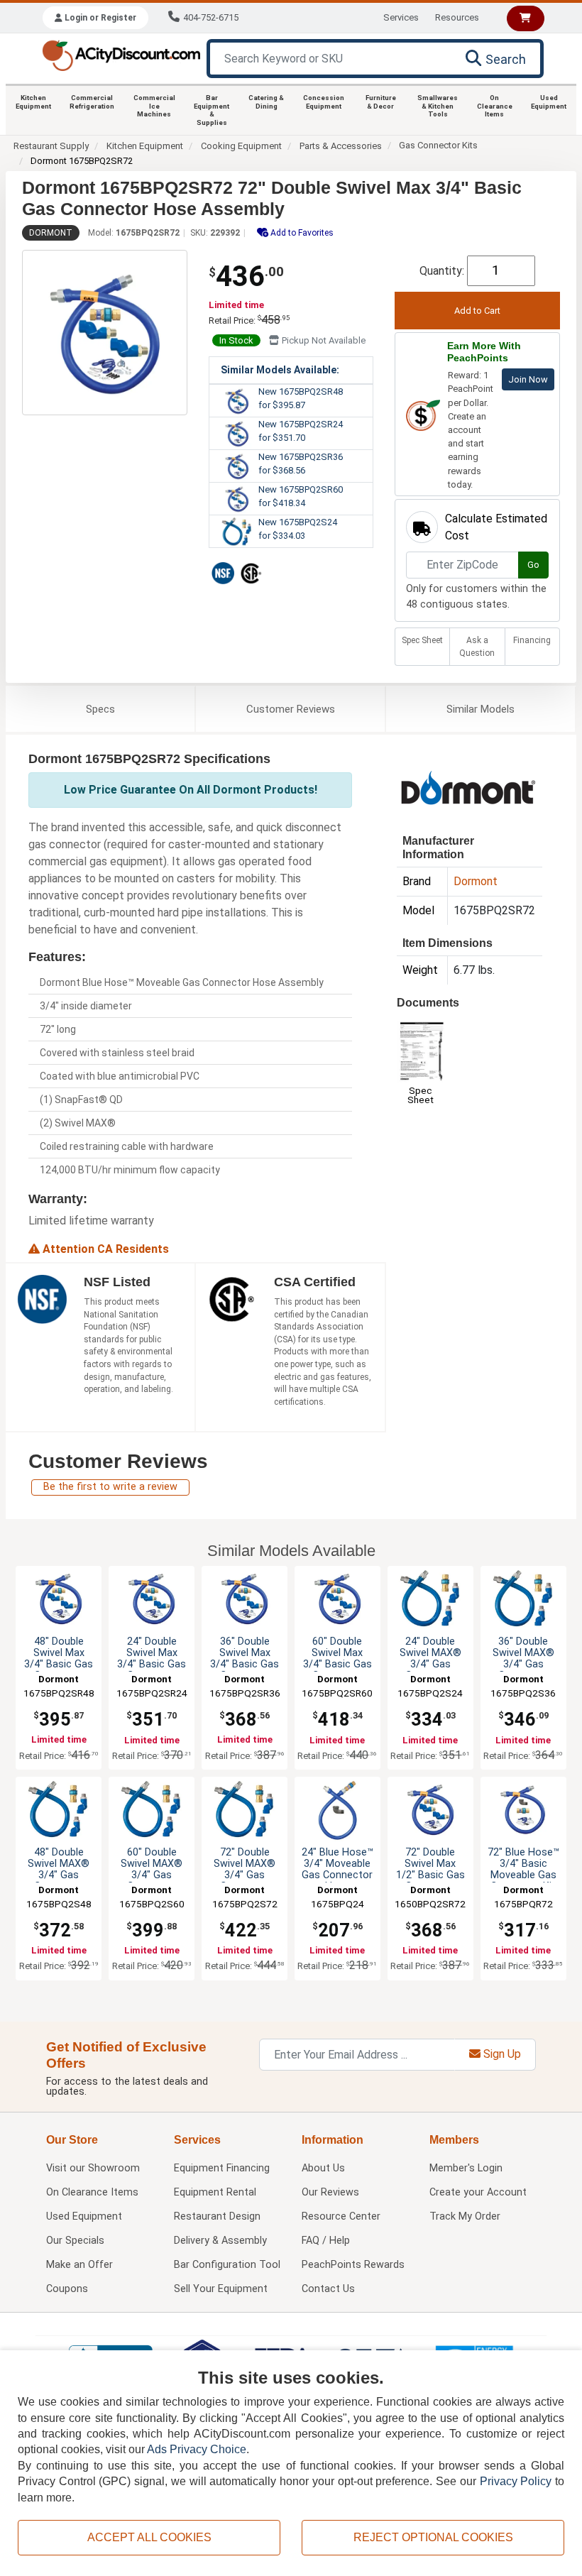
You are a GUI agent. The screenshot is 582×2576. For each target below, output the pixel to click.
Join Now (528, 379)
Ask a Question (477, 647)
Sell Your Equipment (221, 2289)
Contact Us (328, 2289)
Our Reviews (330, 2192)
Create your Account (478, 2192)
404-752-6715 (211, 17)
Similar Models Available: (280, 370)
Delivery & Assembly (220, 2241)
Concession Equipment (324, 102)
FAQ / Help (326, 2241)
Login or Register (99, 18)
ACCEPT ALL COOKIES (149, 2537)
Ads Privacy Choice (197, 2449)
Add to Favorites (301, 233)
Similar (481, 709)
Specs (100, 709)
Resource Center (341, 2216)
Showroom (93, 2168)
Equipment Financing (222, 2168)
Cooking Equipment (241, 146)
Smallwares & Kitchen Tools (438, 106)
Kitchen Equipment (33, 102)
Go (533, 565)
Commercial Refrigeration (92, 102)
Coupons (67, 2289)
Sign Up (501, 2054)
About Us (323, 2168)
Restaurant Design (217, 2216)
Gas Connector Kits (438, 145)
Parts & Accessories (341, 146)
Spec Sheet (422, 640)
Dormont (51, 233)
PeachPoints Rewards (353, 2265)
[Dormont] (468, 786)
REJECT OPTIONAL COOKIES (433, 2537)
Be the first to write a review (110, 1487)
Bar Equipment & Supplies (212, 110)
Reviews (291, 709)
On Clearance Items (495, 106)
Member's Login (466, 2168)
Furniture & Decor (381, 102)
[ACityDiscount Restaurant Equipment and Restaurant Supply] (121, 54)
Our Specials (75, 2241)
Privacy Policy (516, 2481)
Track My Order (465, 2216)
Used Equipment (549, 102)
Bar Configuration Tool (227, 2265)
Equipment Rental (215, 2192)
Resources (457, 17)
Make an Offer (79, 2265)
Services (401, 17)
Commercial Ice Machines (154, 106)
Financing (532, 640)
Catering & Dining (266, 102)
